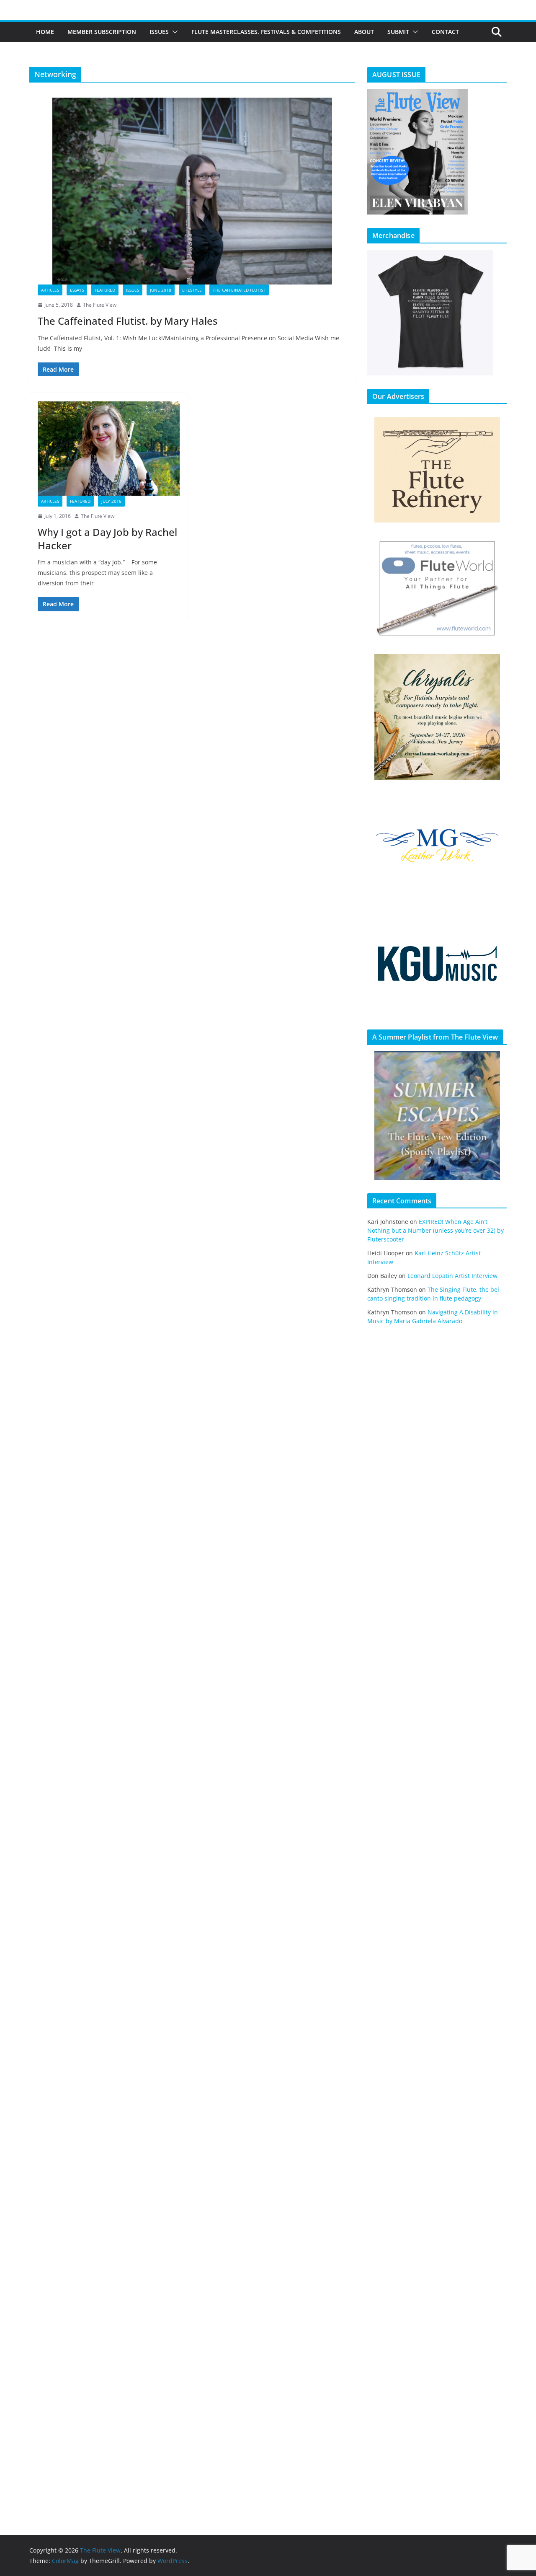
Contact (445, 32)
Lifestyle (192, 290)
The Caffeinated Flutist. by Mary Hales (128, 321)
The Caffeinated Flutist (239, 290)
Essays (77, 290)
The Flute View (100, 305)
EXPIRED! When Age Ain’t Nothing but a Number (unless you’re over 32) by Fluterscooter (435, 1230)
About (364, 32)
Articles (50, 290)
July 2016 (111, 501)
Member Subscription (102, 32)
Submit (398, 32)
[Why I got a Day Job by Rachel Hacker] (109, 449)
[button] (173, 32)
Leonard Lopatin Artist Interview (452, 1276)
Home (45, 32)
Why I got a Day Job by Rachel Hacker (107, 538)
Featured (105, 290)
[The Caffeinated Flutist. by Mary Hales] (192, 191)
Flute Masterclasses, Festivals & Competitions (266, 32)
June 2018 (161, 290)
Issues (159, 32)
